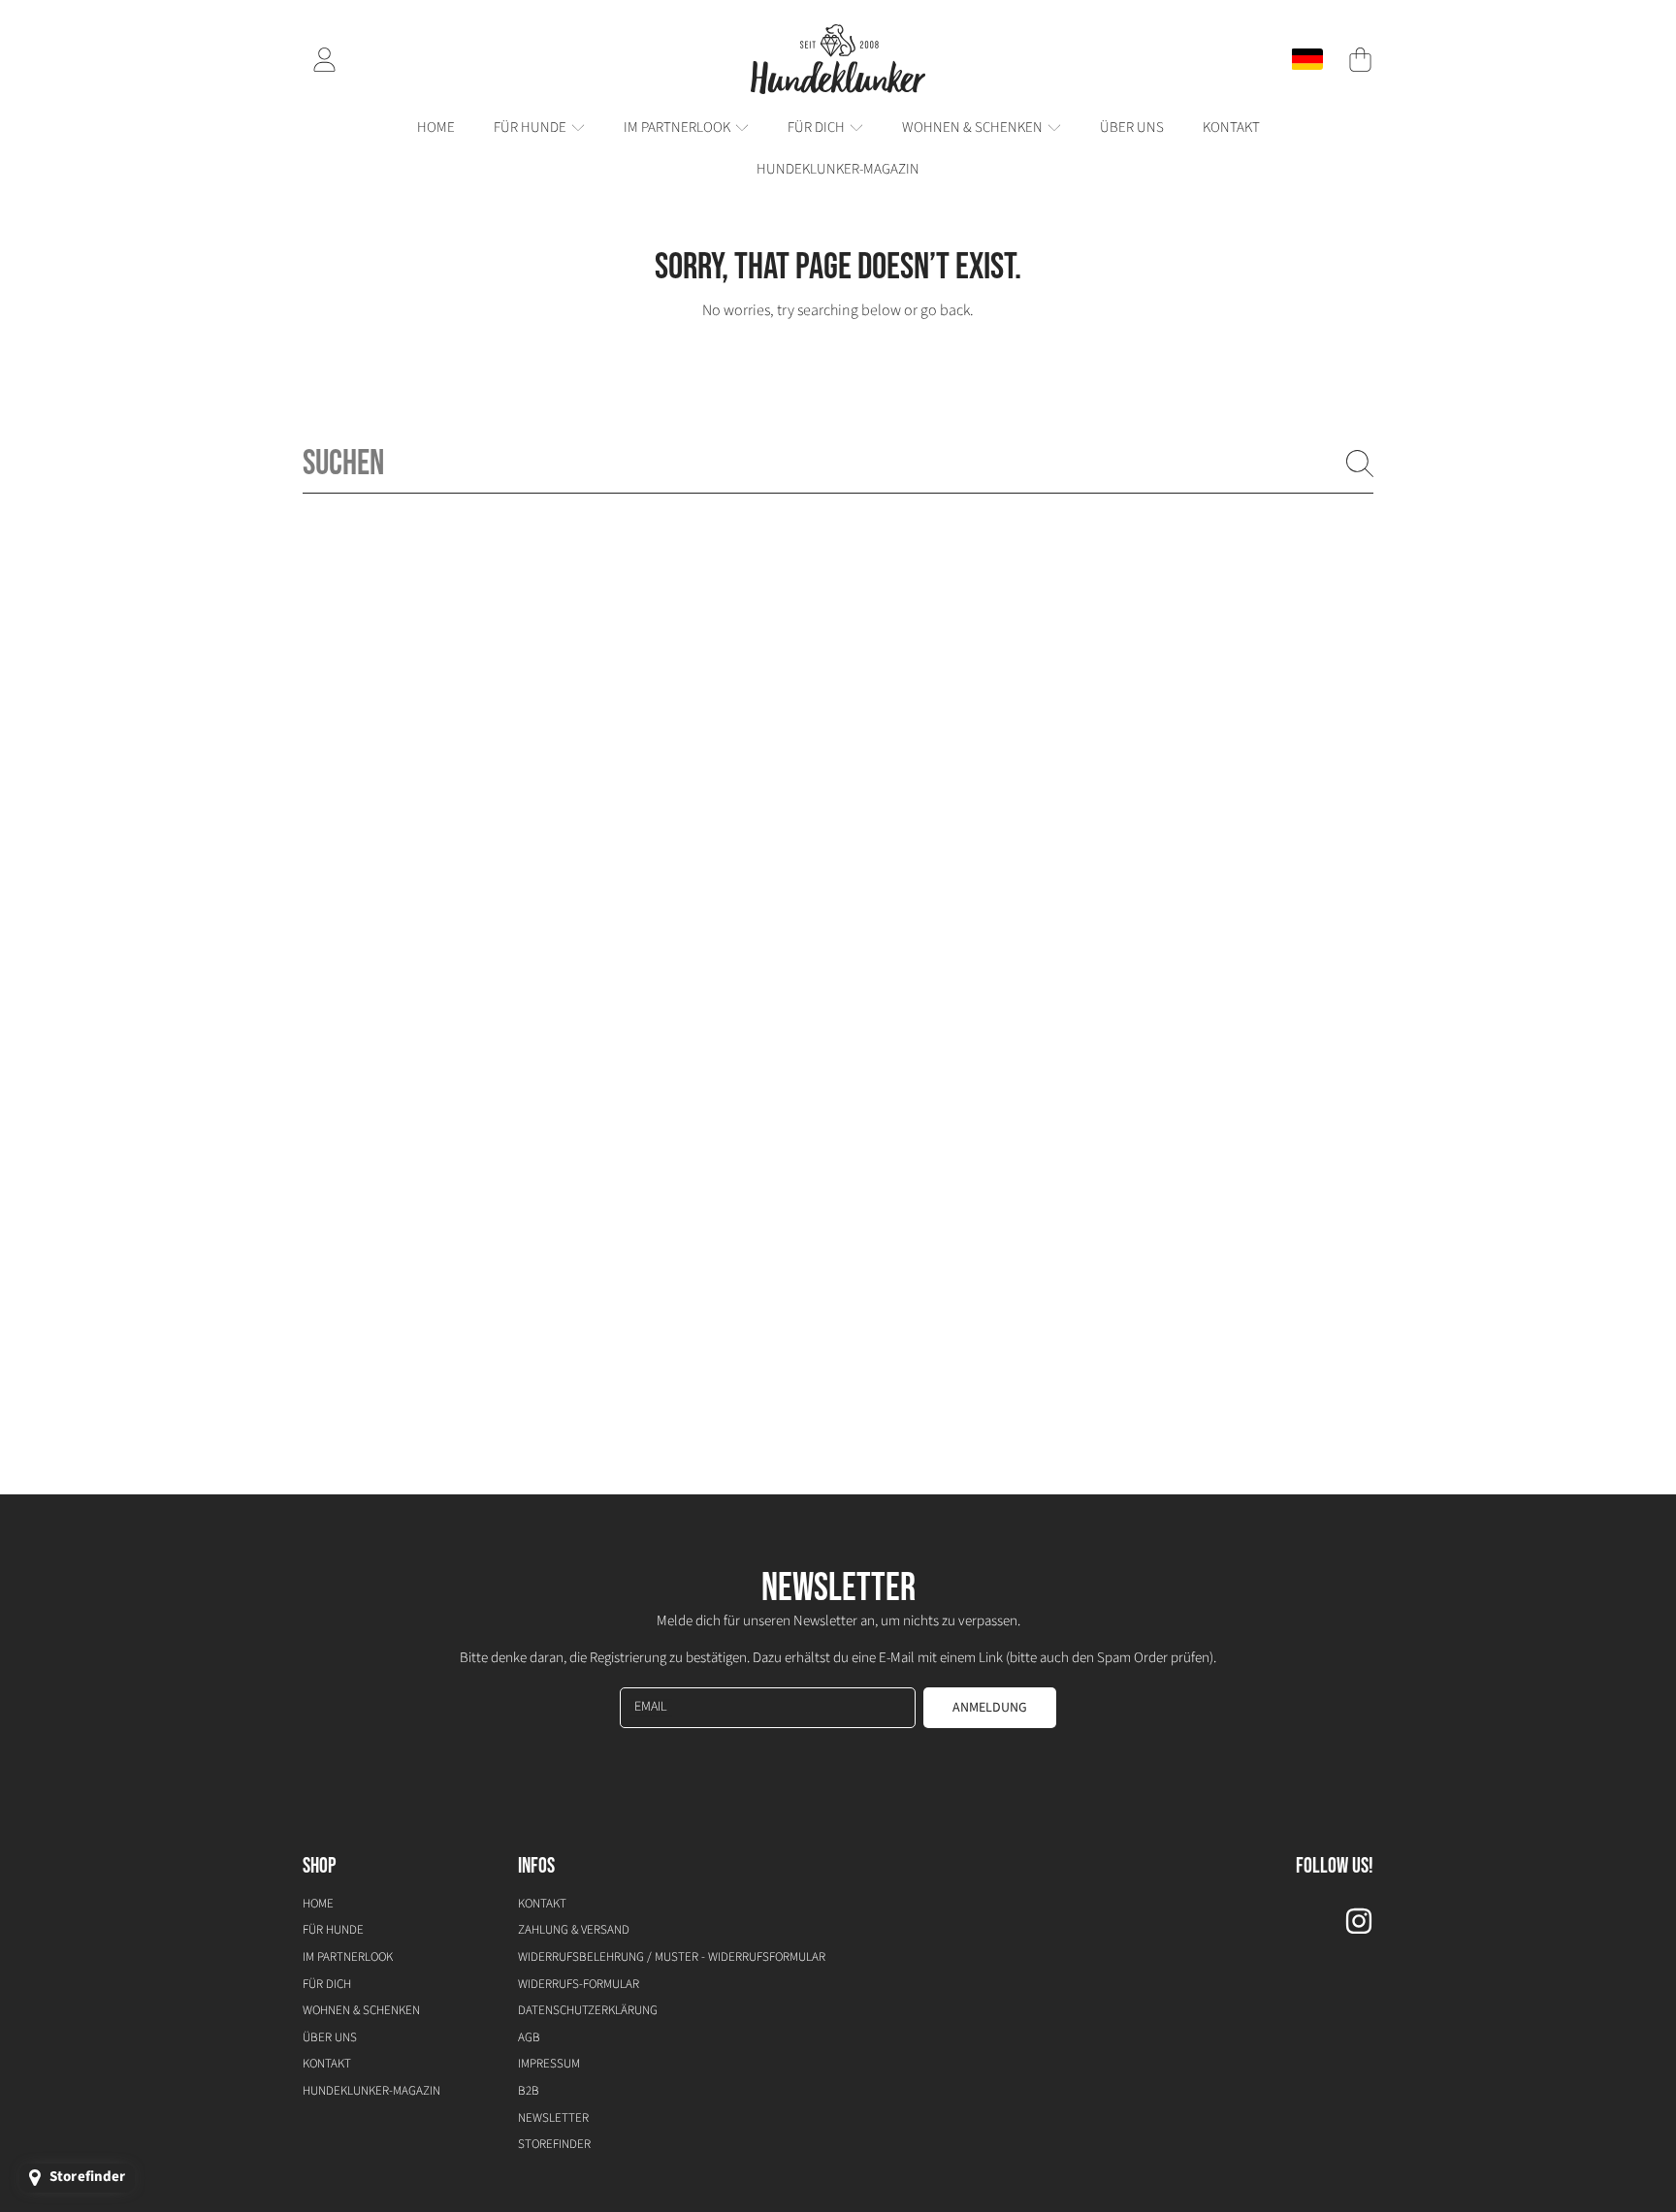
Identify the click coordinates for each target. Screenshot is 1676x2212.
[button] (1360, 59)
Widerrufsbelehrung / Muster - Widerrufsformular (672, 1957)
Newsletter (553, 2118)
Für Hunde (532, 128)
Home (318, 1904)
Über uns (330, 2037)
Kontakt (327, 2064)
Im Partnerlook (678, 128)
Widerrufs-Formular (579, 1984)
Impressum (549, 2064)
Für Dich (818, 128)
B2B (529, 2091)
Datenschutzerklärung (588, 2010)
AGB (529, 2037)
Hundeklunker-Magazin (371, 2091)
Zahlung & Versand (574, 1930)
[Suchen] (1360, 464)
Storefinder (554, 2144)
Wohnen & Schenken (974, 128)
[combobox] (838, 464)
